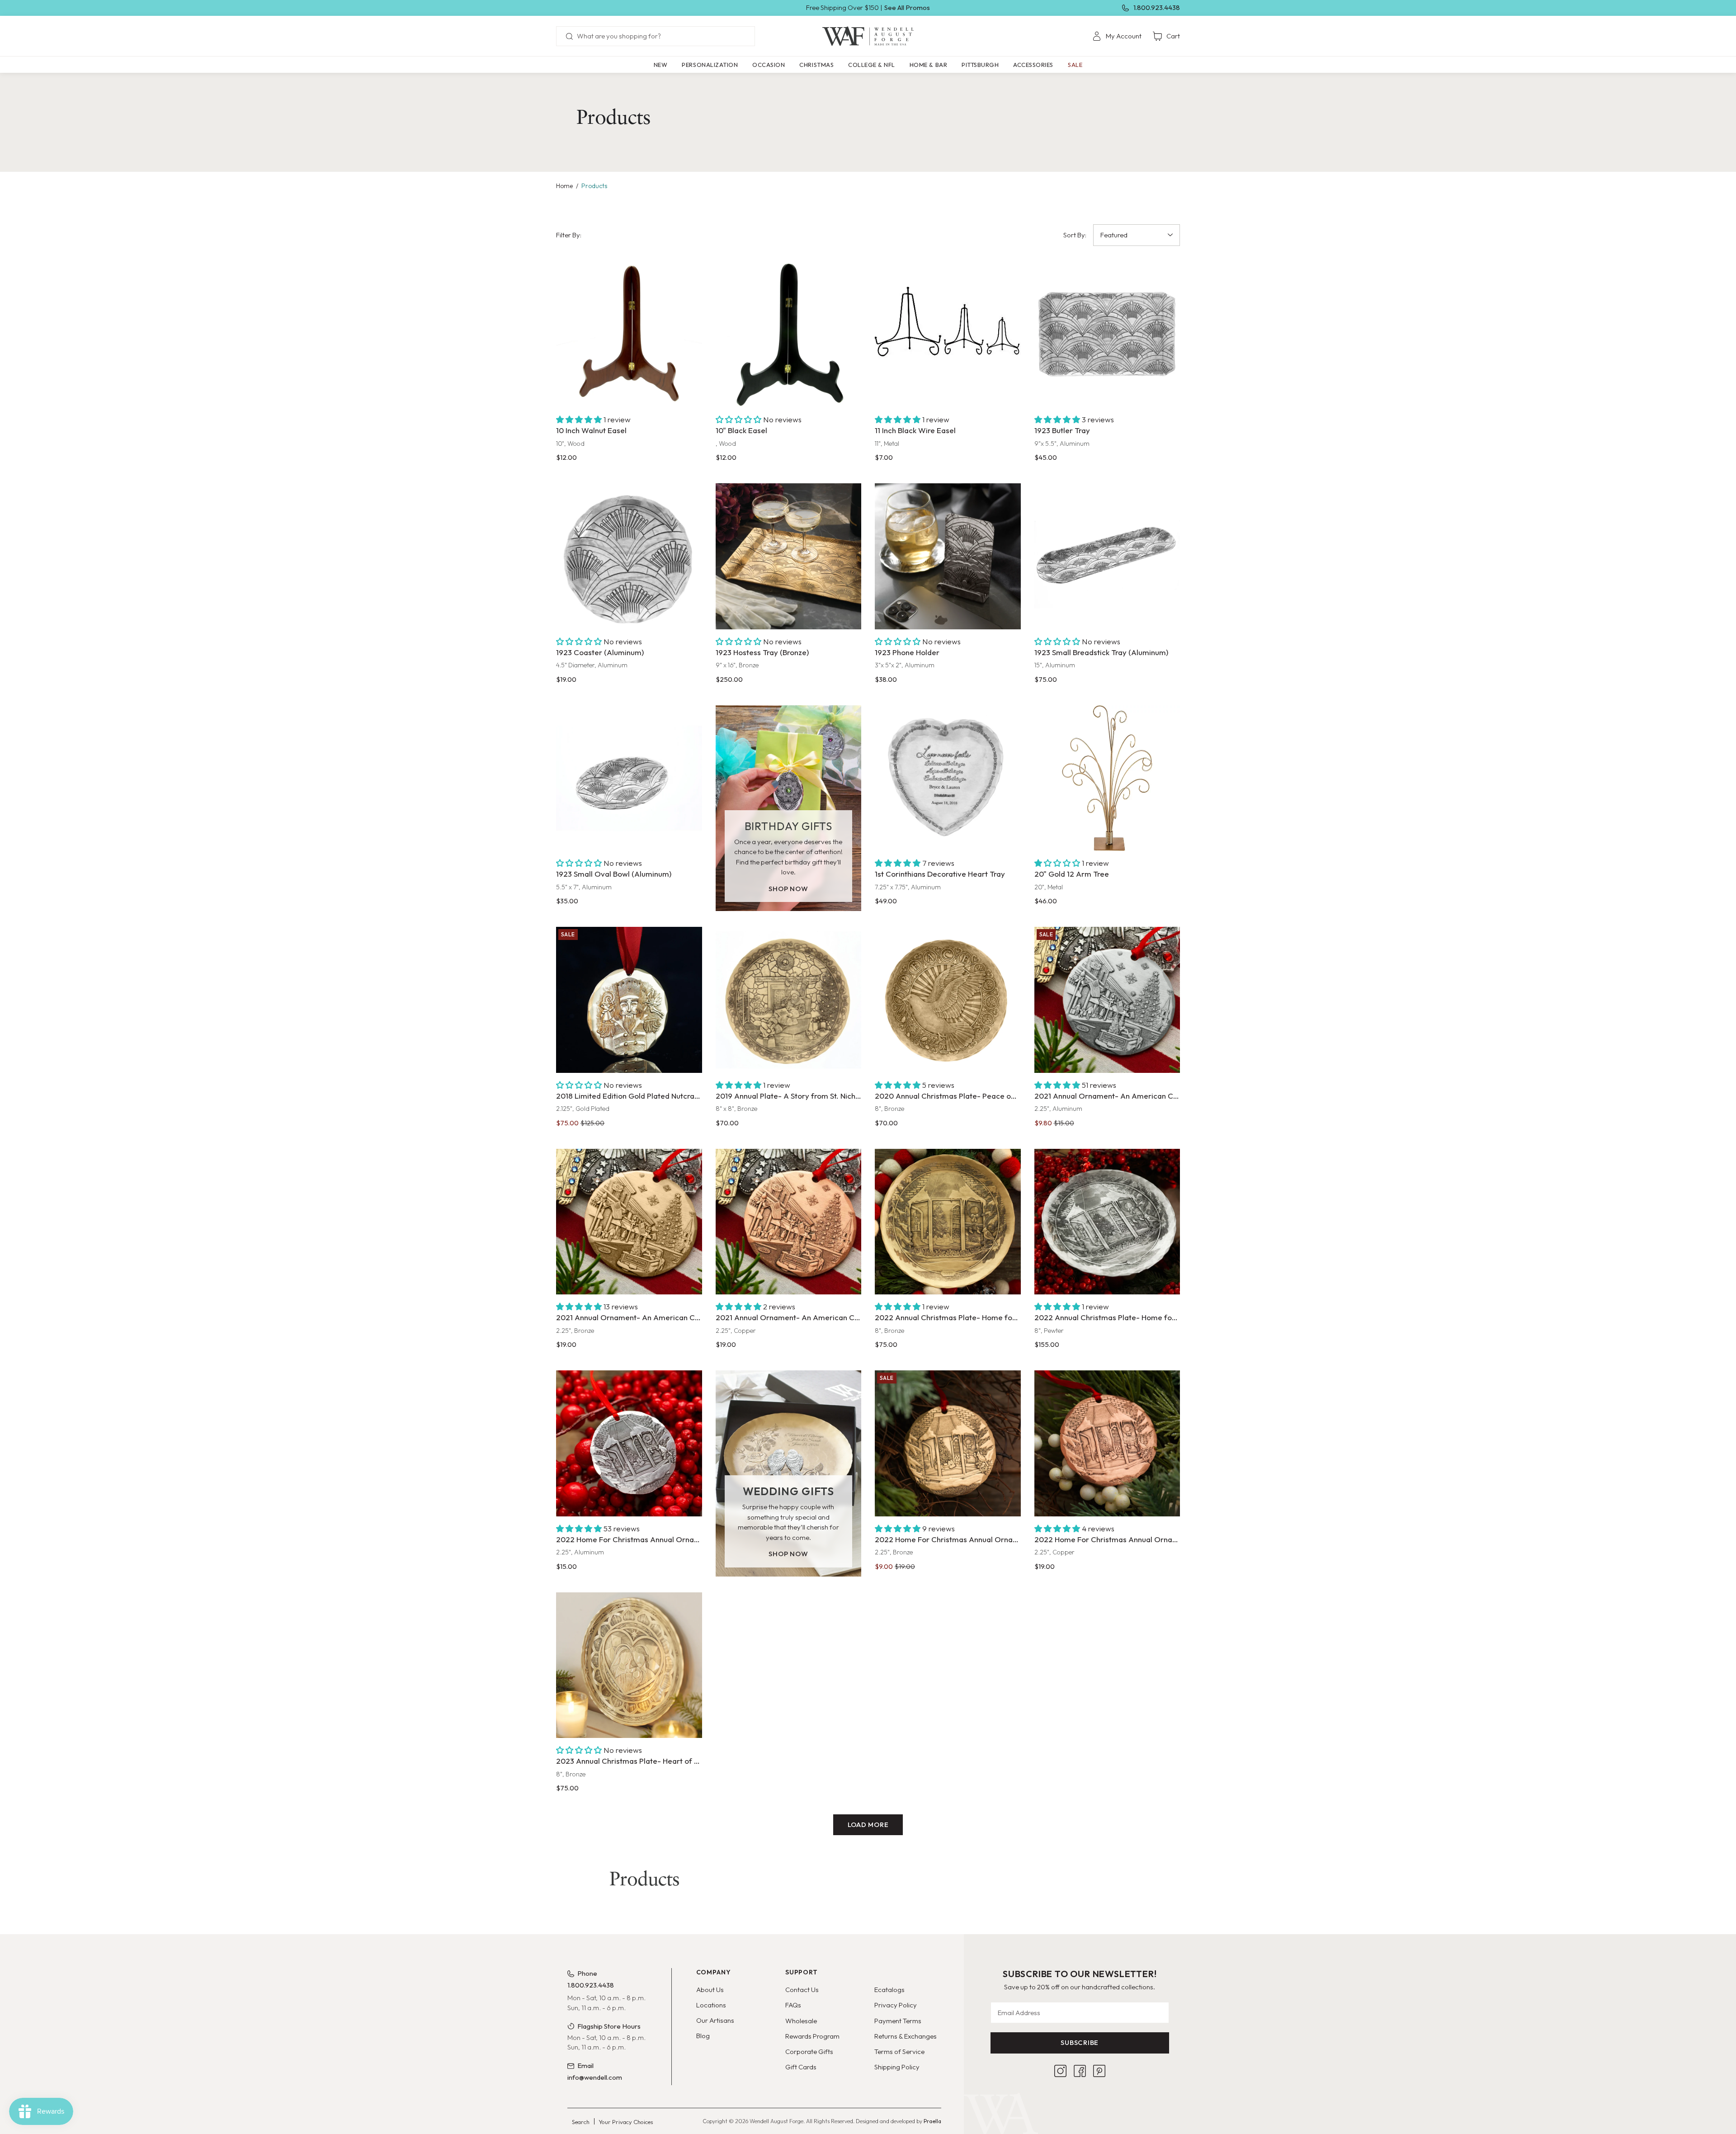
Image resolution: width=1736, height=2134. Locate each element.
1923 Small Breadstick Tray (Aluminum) (1101, 652)
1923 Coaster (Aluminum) (600, 652)
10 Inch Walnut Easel (591, 430)
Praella (932, 2121)
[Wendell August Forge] (868, 36)
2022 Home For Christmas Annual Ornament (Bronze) (948, 1539)
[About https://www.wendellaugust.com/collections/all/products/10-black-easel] (789, 335)
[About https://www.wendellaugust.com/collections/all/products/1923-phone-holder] (948, 556)
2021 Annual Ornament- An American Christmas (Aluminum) (1107, 1096)
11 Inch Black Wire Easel (915, 430)
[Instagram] (1060, 2071)
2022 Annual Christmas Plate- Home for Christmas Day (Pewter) (1107, 1317)
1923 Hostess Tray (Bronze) (762, 652)
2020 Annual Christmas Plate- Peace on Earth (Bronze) (948, 1096)
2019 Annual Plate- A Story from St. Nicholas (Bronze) (789, 1096)
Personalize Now (948, 833)
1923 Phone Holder (907, 652)
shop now (788, 889)
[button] (710, 65)
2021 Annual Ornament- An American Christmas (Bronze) (629, 1317)
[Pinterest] (1099, 2071)
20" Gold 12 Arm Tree (1072, 874)
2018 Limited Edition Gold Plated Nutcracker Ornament (629, 1096)
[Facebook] (1080, 2071)
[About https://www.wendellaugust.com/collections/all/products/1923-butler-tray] (1107, 335)
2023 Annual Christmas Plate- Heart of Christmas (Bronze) (629, 1761)
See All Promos (907, 7)
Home (564, 186)
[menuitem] (1117, 36)
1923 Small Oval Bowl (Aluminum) (614, 874)
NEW (661, 65)
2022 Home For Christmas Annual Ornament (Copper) (1107, 1539)
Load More (868, 1825)
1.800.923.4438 (1157, 7)
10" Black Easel (741, 430)
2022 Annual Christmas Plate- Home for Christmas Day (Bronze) (948, 1317)
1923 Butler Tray (1062, 430)
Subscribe (1080, 2042)
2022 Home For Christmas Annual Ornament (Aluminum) (629, 1539)
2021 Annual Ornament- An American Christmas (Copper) (789, 1317)
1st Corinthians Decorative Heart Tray (940, 874)
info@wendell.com (595, 2077)
